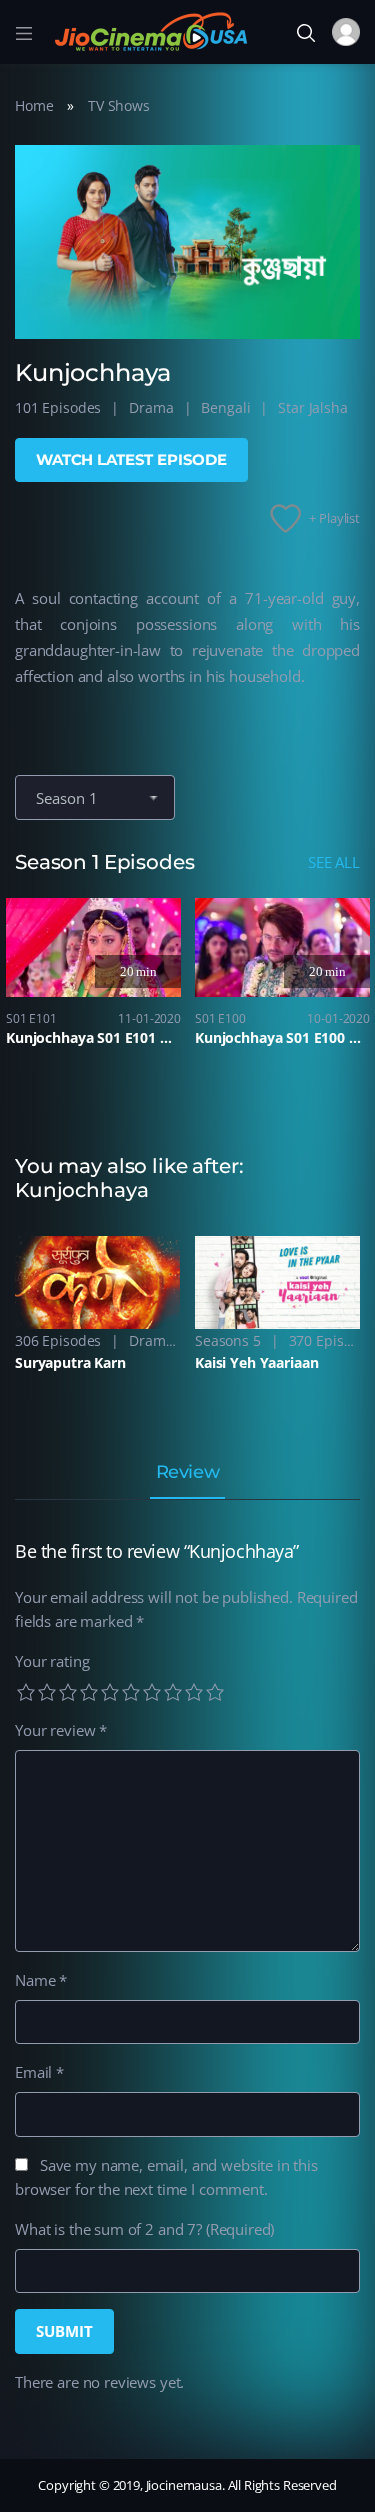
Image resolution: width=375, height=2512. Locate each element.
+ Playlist (334, 518)
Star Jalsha (312, 407)
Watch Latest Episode (131, 459)
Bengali (225, 407)
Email (39, 2072)
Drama (151, 407)
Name (41, 1980)
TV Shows (119, 105)
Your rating (52, 1661)
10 (215, 1692)
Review (187, 1473)
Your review (61, 1730)
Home (34, 105)
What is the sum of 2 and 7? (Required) (144, 2229)
